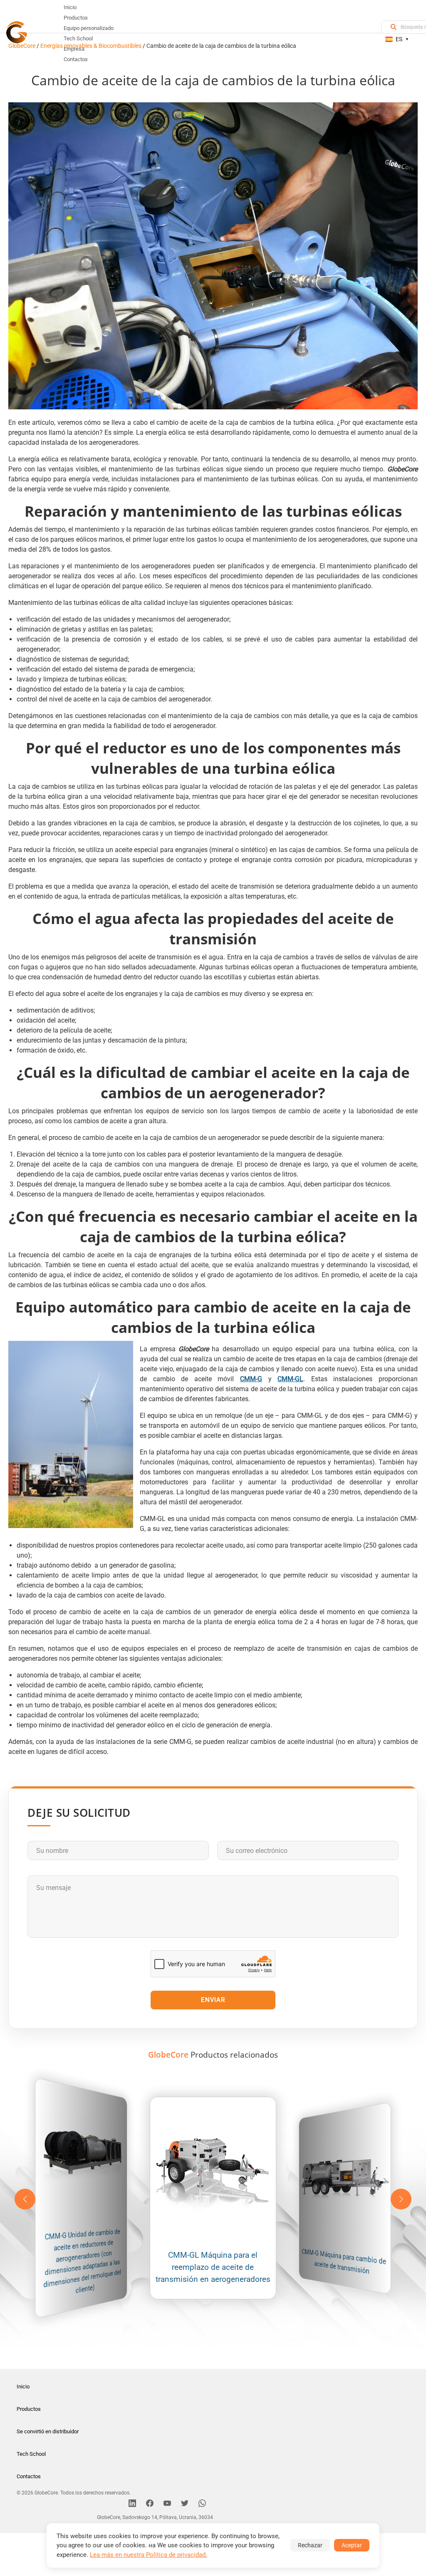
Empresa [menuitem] (74, 49)
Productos (29, 2409)
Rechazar (310, 2545)
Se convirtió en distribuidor (48, 2431)
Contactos (29, 2476)
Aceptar (352, 2545)
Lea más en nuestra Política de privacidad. (149, 2555)
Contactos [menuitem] (76, 59)
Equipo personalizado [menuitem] (89, 28)
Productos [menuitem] (76, 18)
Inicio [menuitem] (70, 7)
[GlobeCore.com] (17, 31)
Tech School (31, 2454)
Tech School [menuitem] (78, 38)
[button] (401, 2199)
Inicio (23, 2387)
